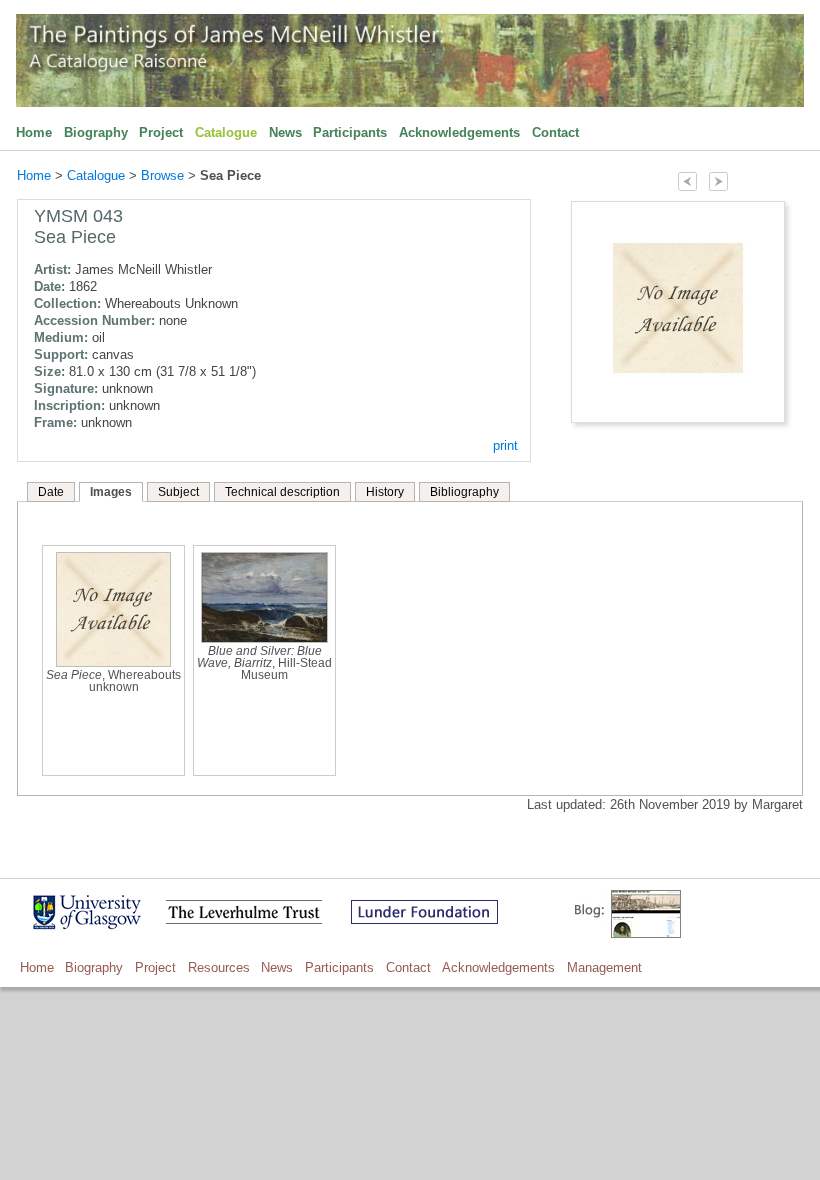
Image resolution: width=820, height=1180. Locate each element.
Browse (162, 175)
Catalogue (226, 132)
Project (161, 132)
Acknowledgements (459, 132)
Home (34, 132)
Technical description (282, 492)
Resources (219, 967)
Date (51, 492)
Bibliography (464, 492)
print (505, 445)
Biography (96, 132)
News (285, 132)
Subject (178, 492)
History (385, 492)
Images (111, 492)
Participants (350, 132)
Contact (555, 132)
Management (604, 967)
